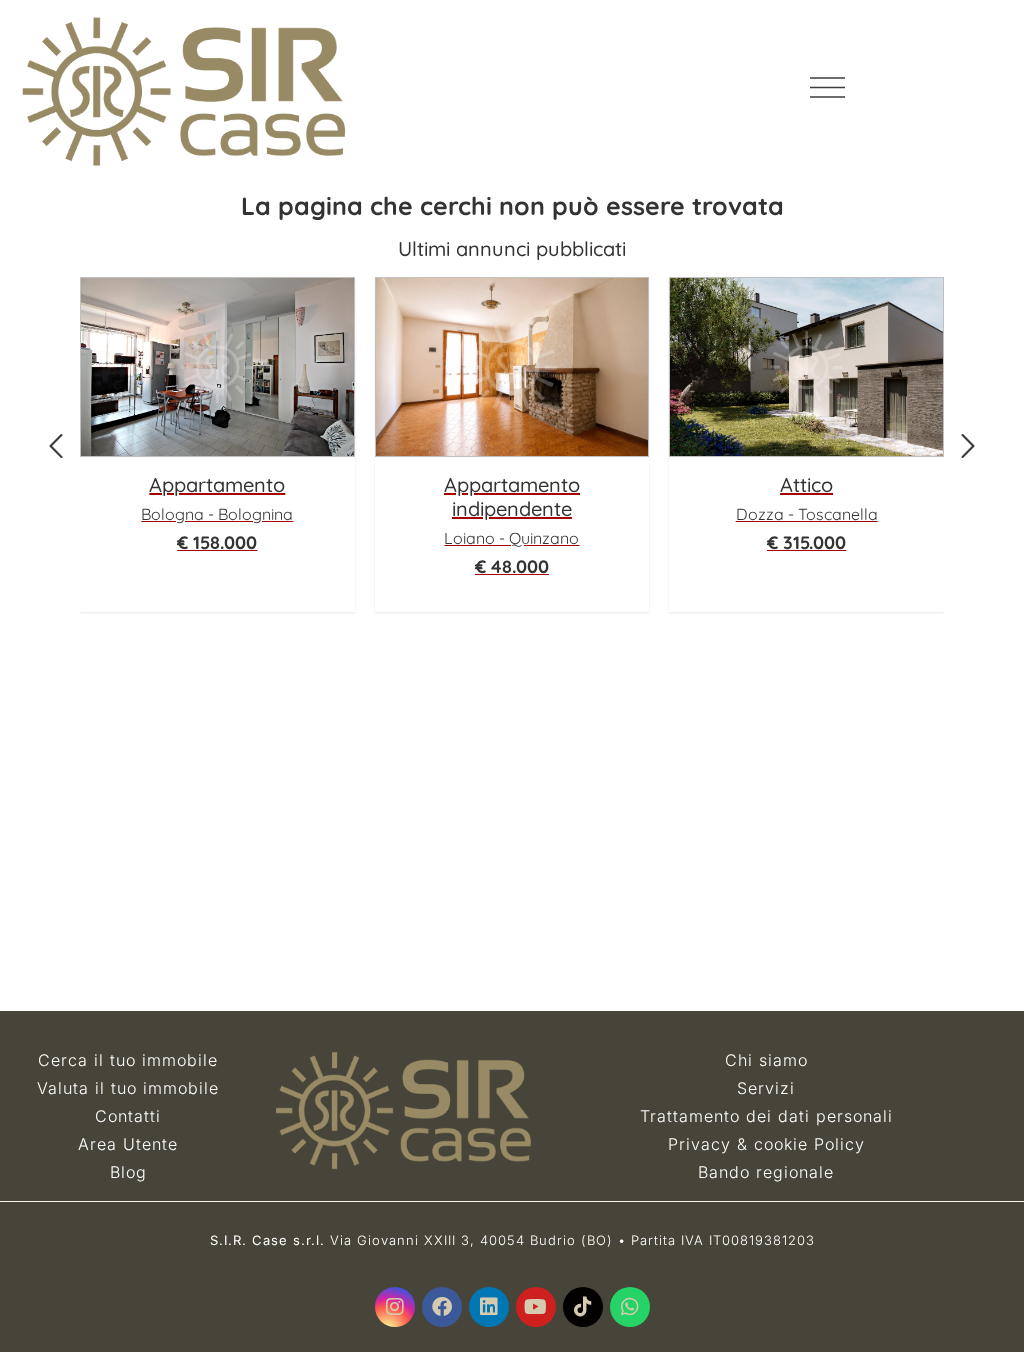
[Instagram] (395, 1307)
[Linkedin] (489, 1307)
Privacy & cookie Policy (766, 1144)
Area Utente (128, 1144)
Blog (128, 1172)
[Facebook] (442, 1307)
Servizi (766, 1088)
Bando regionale (766, 1172)
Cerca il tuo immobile (128, 1060)
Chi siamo (766, 1060)
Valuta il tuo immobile (128, 1088)
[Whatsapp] (630, 1307)
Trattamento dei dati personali (766, 1116)
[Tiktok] (583, 1307)
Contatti (128, 1116)
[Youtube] (536, 1307)
